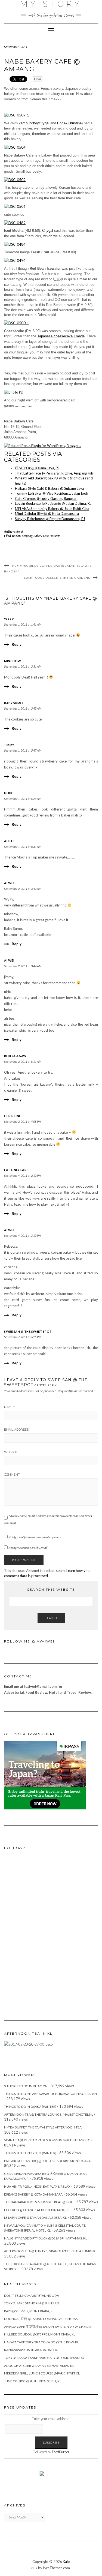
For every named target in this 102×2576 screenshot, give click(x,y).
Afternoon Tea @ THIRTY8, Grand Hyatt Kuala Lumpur (50, 2251)
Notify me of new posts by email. (28, 1548)
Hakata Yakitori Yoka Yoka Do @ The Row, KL (41, 2342)
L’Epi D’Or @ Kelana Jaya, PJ (37, 468)
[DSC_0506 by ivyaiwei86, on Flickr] (15, 206)
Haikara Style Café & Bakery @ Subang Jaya (50, 488)
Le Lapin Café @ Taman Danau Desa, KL (35, 2218)
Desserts (55, 536)
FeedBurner (61, 2452)
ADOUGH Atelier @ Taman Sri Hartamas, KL (39, 2366)
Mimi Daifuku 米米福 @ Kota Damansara (47, 514)
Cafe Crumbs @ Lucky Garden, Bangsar (46, 499)
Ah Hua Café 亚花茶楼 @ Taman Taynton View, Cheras (48, 2327)
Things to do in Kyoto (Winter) (30, 2153)
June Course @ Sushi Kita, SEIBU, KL (33, 2381)
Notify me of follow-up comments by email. (35, 1537)
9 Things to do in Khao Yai (26, 2086)
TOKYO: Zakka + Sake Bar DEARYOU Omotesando (44, 2358)
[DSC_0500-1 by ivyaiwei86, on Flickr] (17, 323)
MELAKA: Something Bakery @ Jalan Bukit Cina (52, 509)
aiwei (19, 531)
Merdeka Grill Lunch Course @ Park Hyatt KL (42, 2373)
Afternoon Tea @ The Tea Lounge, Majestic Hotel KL (49, 2114)
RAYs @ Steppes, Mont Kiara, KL (29, 2311)
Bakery (38, 536)
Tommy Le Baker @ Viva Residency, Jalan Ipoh (52, 493)
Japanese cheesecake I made (61, 336)
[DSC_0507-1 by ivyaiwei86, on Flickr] (17, 115)
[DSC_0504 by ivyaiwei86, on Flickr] (15, 147)
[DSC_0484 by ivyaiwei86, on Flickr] (15, 244)
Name (9, 1407)
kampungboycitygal (34, 123)
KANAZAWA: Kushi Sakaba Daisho (31, 2350)
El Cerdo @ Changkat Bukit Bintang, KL (37, 2210)
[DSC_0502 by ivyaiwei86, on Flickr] (15, 179)
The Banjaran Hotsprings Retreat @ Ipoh (39, 2202)
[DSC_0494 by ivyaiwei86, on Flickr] (15, 260)
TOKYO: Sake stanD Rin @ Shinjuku (32, 2303)
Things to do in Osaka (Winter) (30, 2107)
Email (38, 79)
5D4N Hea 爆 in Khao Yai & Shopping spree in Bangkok (48, 2140)
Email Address (17, 1430)
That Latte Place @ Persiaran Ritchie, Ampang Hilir (55, 473)
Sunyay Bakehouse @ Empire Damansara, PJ (50, 519)
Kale (66, 2562)
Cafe (46, 536)
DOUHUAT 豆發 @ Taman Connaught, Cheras (41, 2319)
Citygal (48, 231)
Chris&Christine (69, 123)
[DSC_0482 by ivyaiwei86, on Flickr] (15, 222)
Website (11, 1452)
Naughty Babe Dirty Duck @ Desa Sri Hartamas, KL (46, 2238)
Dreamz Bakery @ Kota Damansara (33, 2194)
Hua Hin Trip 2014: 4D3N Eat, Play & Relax (37, 2186)
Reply (17, 644)
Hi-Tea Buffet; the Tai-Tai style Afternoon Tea (43, 2127)
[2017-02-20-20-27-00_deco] (28, 2044)
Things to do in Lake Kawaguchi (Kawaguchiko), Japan (50, 2094)
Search (51, 1618)
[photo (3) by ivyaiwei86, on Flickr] (14, 392)
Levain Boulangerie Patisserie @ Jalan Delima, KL (53, 503)
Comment (12, 1475)
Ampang (27, 536)
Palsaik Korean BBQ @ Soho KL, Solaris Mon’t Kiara (47, 2161)
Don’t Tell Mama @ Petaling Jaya (32, 2296)
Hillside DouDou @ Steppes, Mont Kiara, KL (40, 2334)
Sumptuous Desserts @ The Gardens (57, 578)
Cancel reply (46, 1385)
